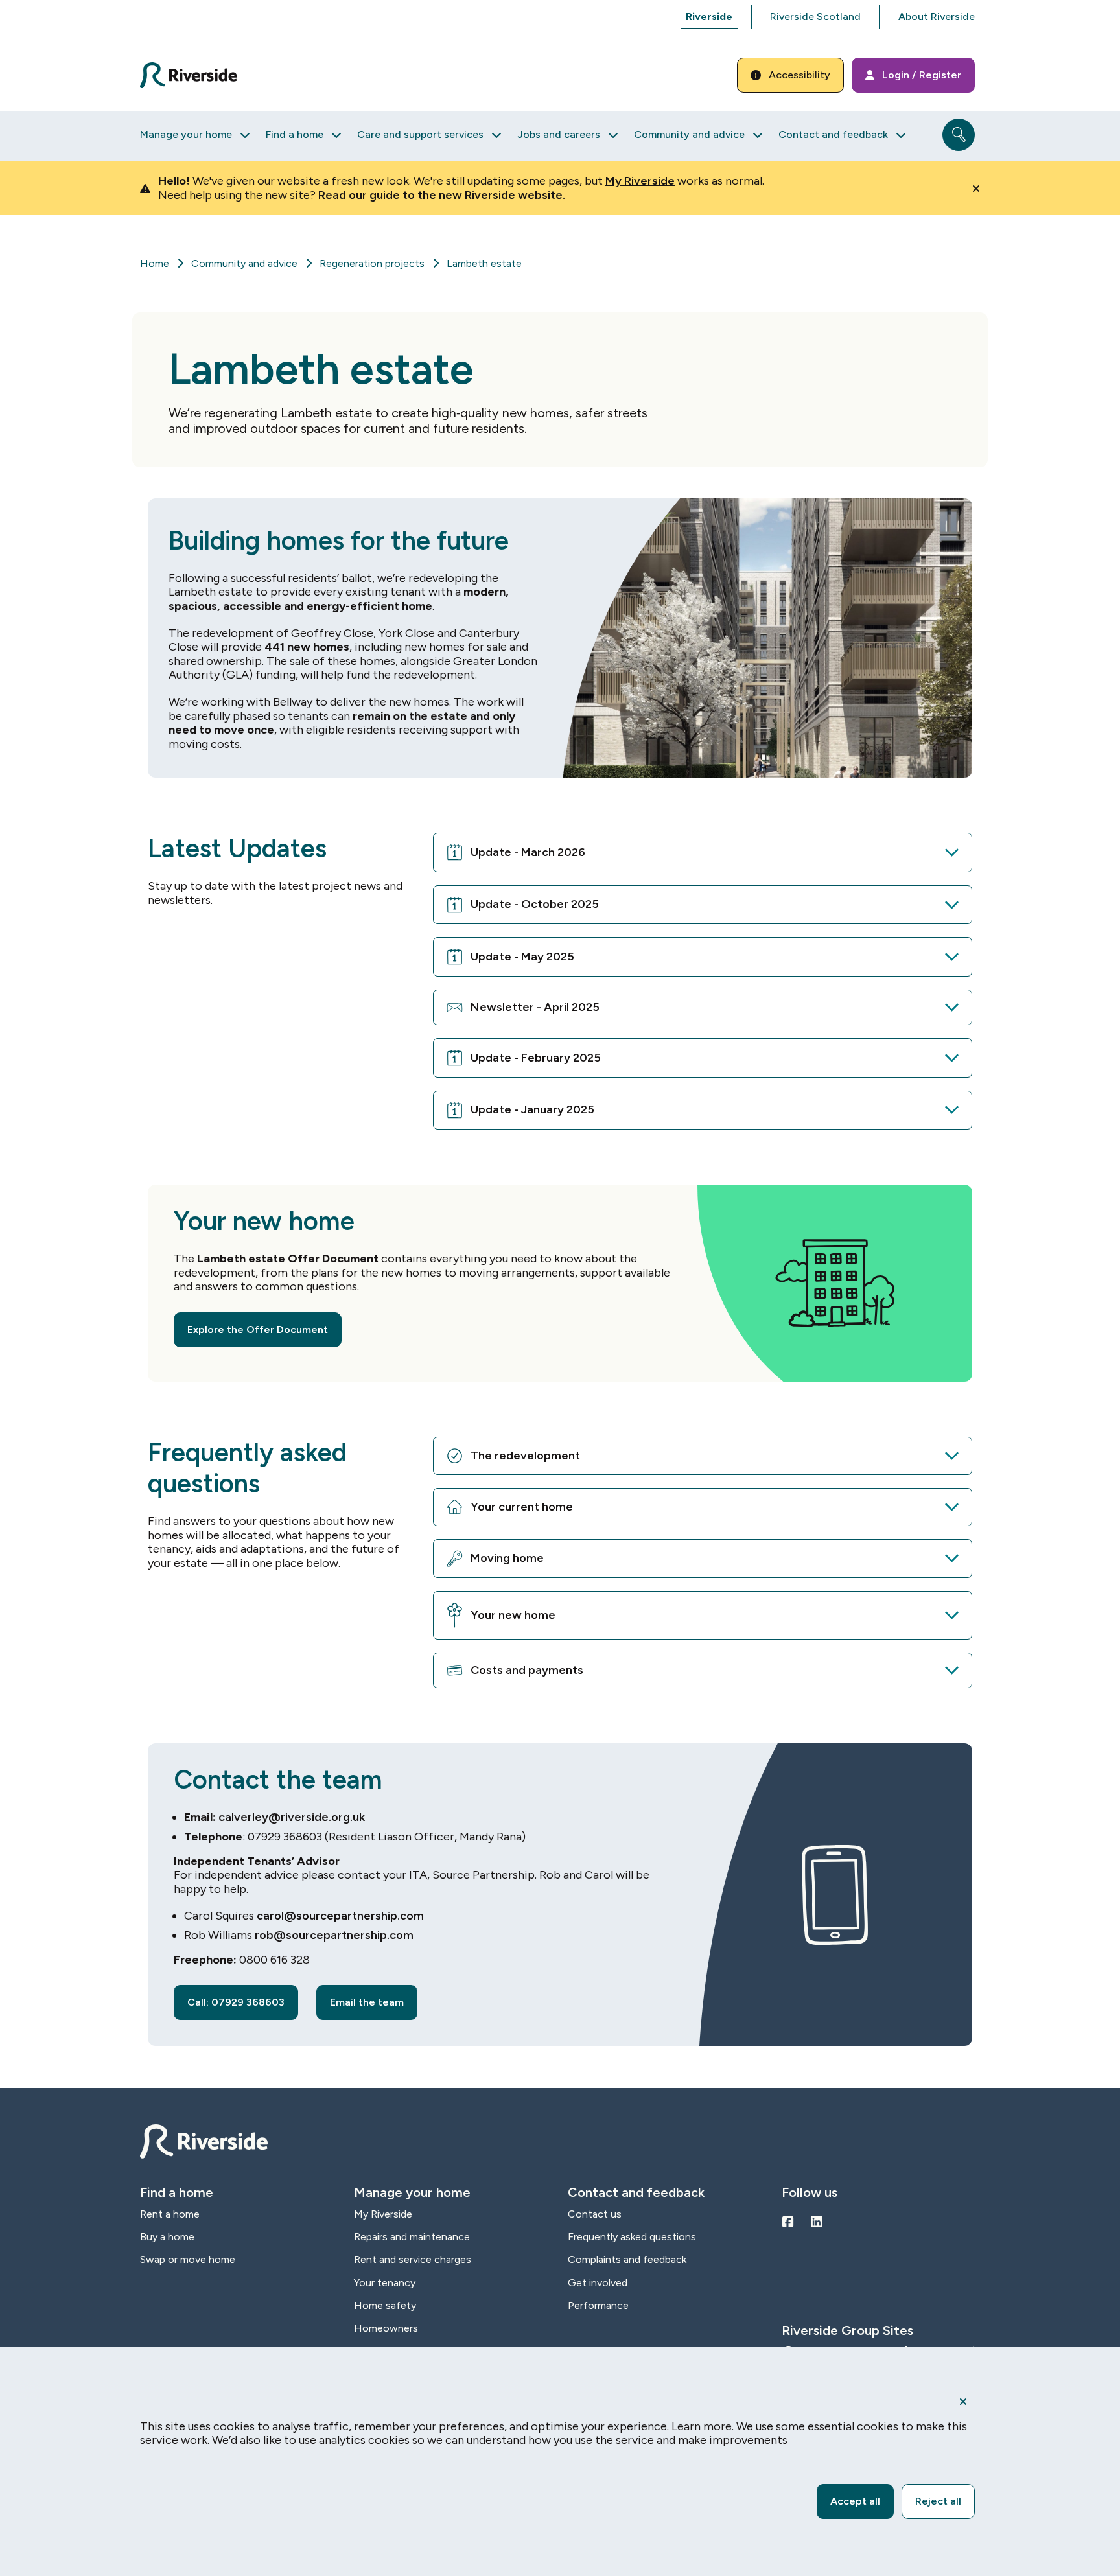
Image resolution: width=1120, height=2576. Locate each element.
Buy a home (167, 2237)
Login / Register (922, 75)
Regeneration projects (372, 263)
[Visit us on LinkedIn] (817, 2222)
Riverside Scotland (815, 17)
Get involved (598, 2283)
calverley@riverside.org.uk (292, 1817)
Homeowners (386, 2328)
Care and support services (420, 134)
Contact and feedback (833, 134)
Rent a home (170, 2214)
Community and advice (689, 134)
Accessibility (799, 75)
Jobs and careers (559, 134)
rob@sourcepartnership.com (334, 1935)
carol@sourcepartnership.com (340, 1916)
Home (155, 263)
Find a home (295, 134)
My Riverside (640, 181)
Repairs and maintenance (412, 2237)
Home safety (385, 2305)
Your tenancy (385, 2283)
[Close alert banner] (976, 189)
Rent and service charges (413, 2259)
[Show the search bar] (959, 135)
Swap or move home (188, 2259)
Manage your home (186, 134)
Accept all (855, 2501)
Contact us (595, 2214)
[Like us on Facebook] (788, 2222)
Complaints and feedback (627, 2259)
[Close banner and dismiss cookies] (963, 2402)
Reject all (938, 2501)
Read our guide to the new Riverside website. (442, 195)
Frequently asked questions (632, 2237)
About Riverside (937, 17)
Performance (598, 2305)
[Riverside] (196, 75)
